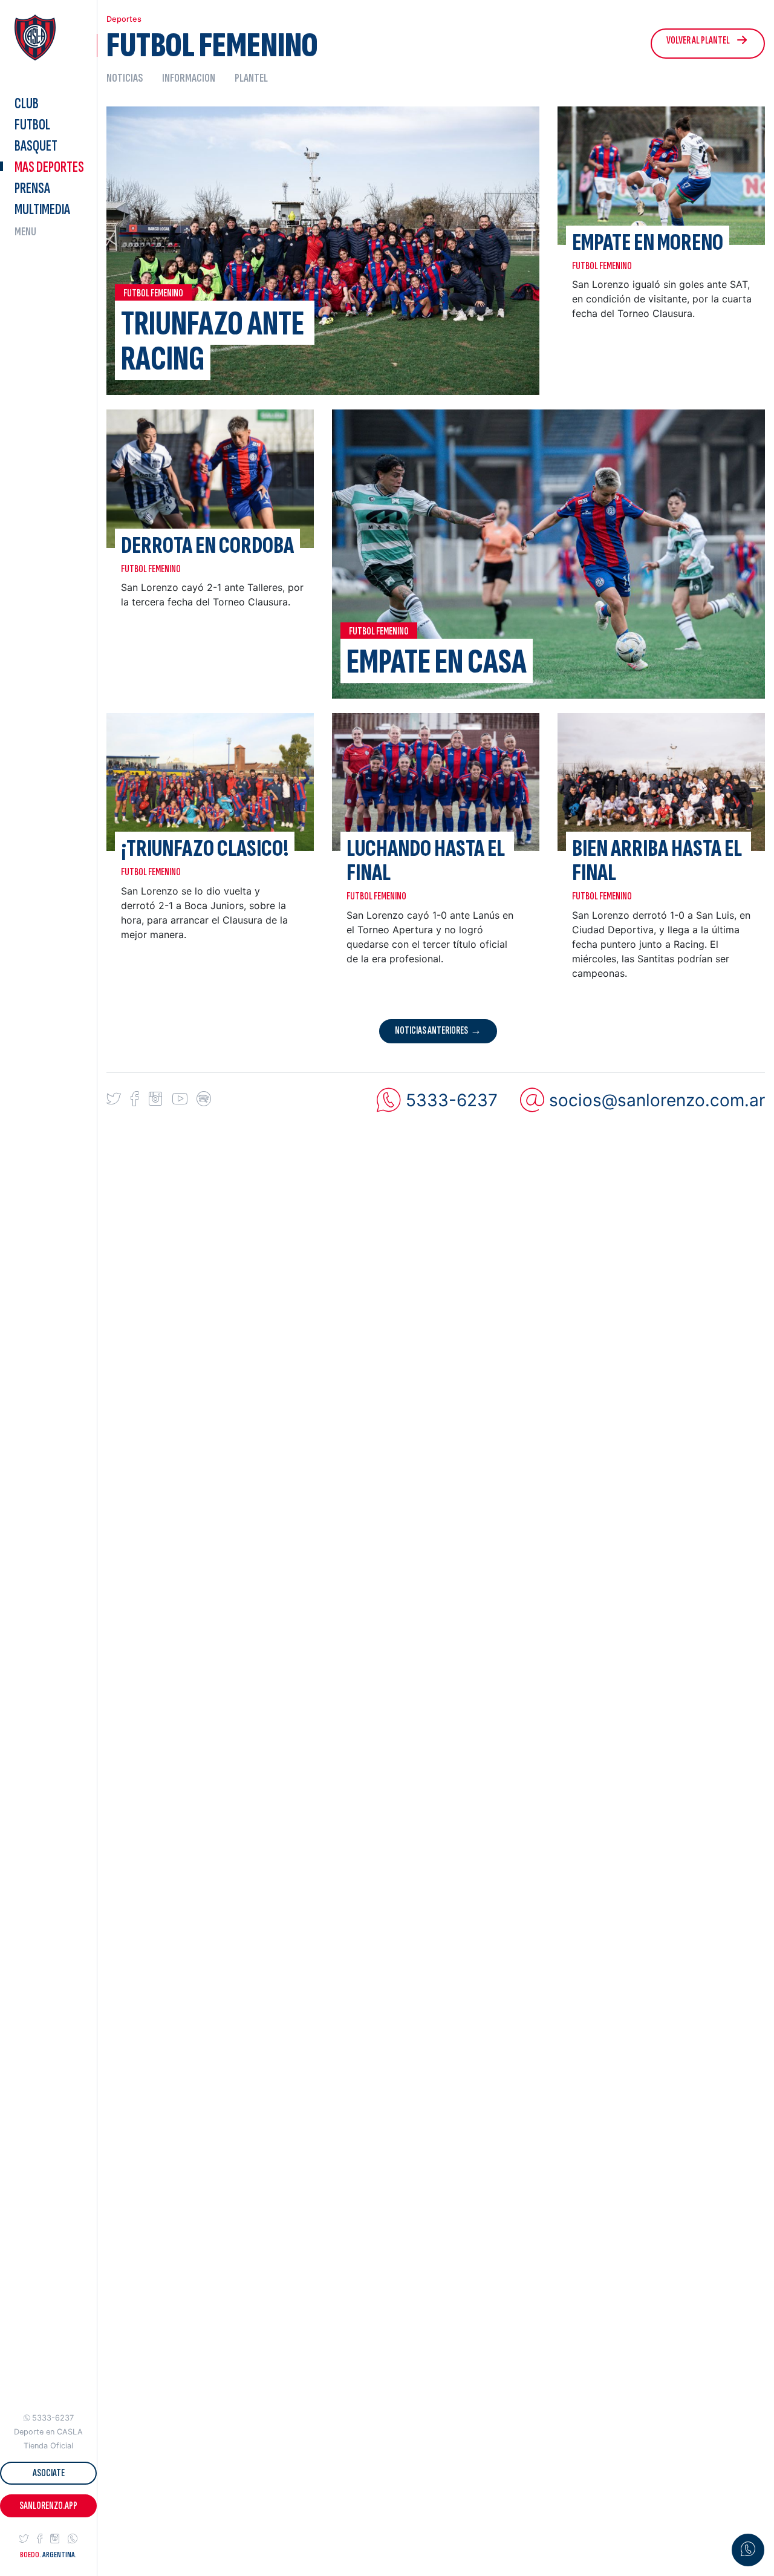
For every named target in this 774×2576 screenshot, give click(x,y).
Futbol (32, 125)
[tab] (129, 78)
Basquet (36, 146)
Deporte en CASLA (48, 2432)
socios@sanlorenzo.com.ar (657, 1100)
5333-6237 (53, 2418)
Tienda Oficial (48, 2446)
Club (27, 104)
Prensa (32, 188)
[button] (24, 2539)
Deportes (49, 167)
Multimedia (42, 210)
